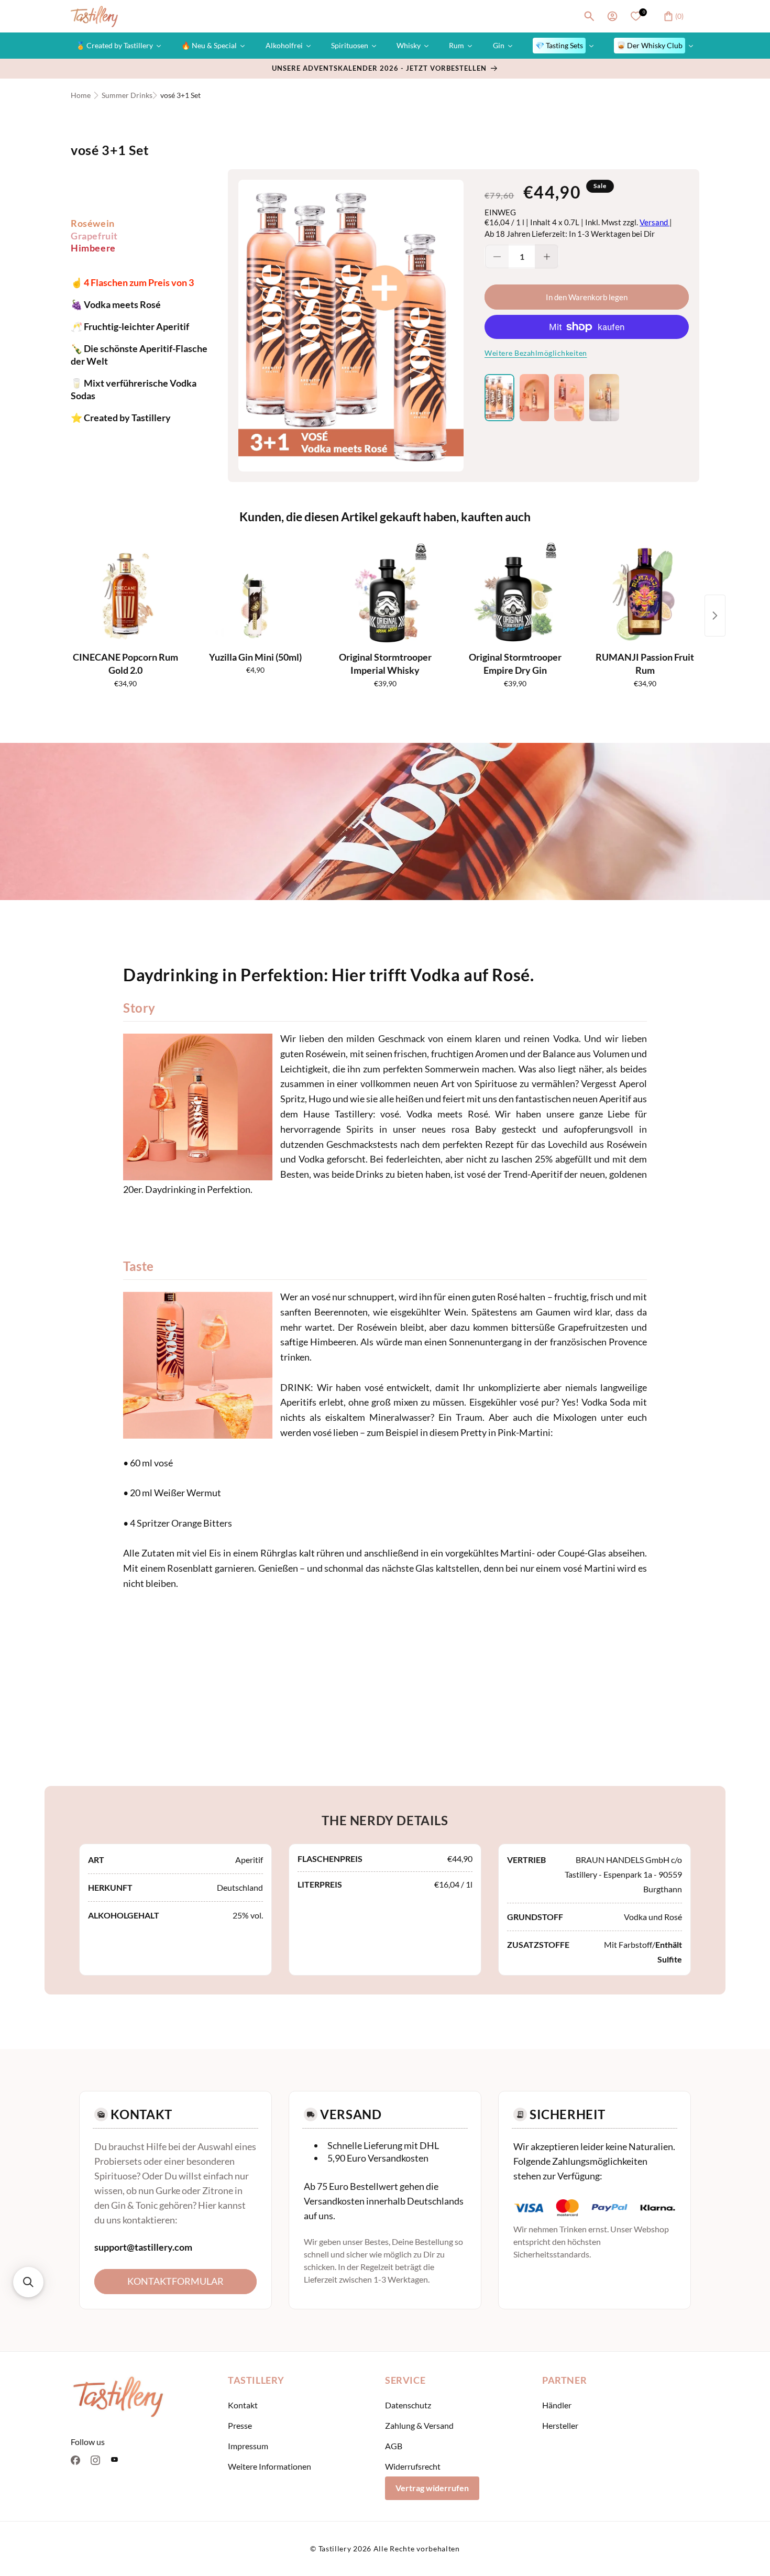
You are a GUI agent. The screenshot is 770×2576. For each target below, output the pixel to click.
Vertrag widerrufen (432, 2488)
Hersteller (560, 2425)
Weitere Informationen (269, 2466)
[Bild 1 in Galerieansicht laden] (499, 398)
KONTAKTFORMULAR (175, 2281)
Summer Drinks (127, 95)
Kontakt (243, 2405)
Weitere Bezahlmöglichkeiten (536, 353)
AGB (394, 2446)
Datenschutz (408, 2405)
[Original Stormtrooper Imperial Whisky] (385, 594)
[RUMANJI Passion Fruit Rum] (645, 594)
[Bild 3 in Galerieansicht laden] (569, 398)
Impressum (248, 2446)
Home (81, 95)
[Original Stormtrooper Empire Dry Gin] (515, 594)
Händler (557, 2405)
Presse (240, 2425)
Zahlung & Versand (419, 2425)
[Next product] (715, 616)
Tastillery (335, 2548)
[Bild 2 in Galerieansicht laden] (535, 398)
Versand (654, 222)
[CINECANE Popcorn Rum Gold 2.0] (125, 594)
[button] (589, 16)
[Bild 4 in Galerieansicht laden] (604, 398)
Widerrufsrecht (413, 2466)
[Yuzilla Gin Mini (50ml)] (255, 594)
